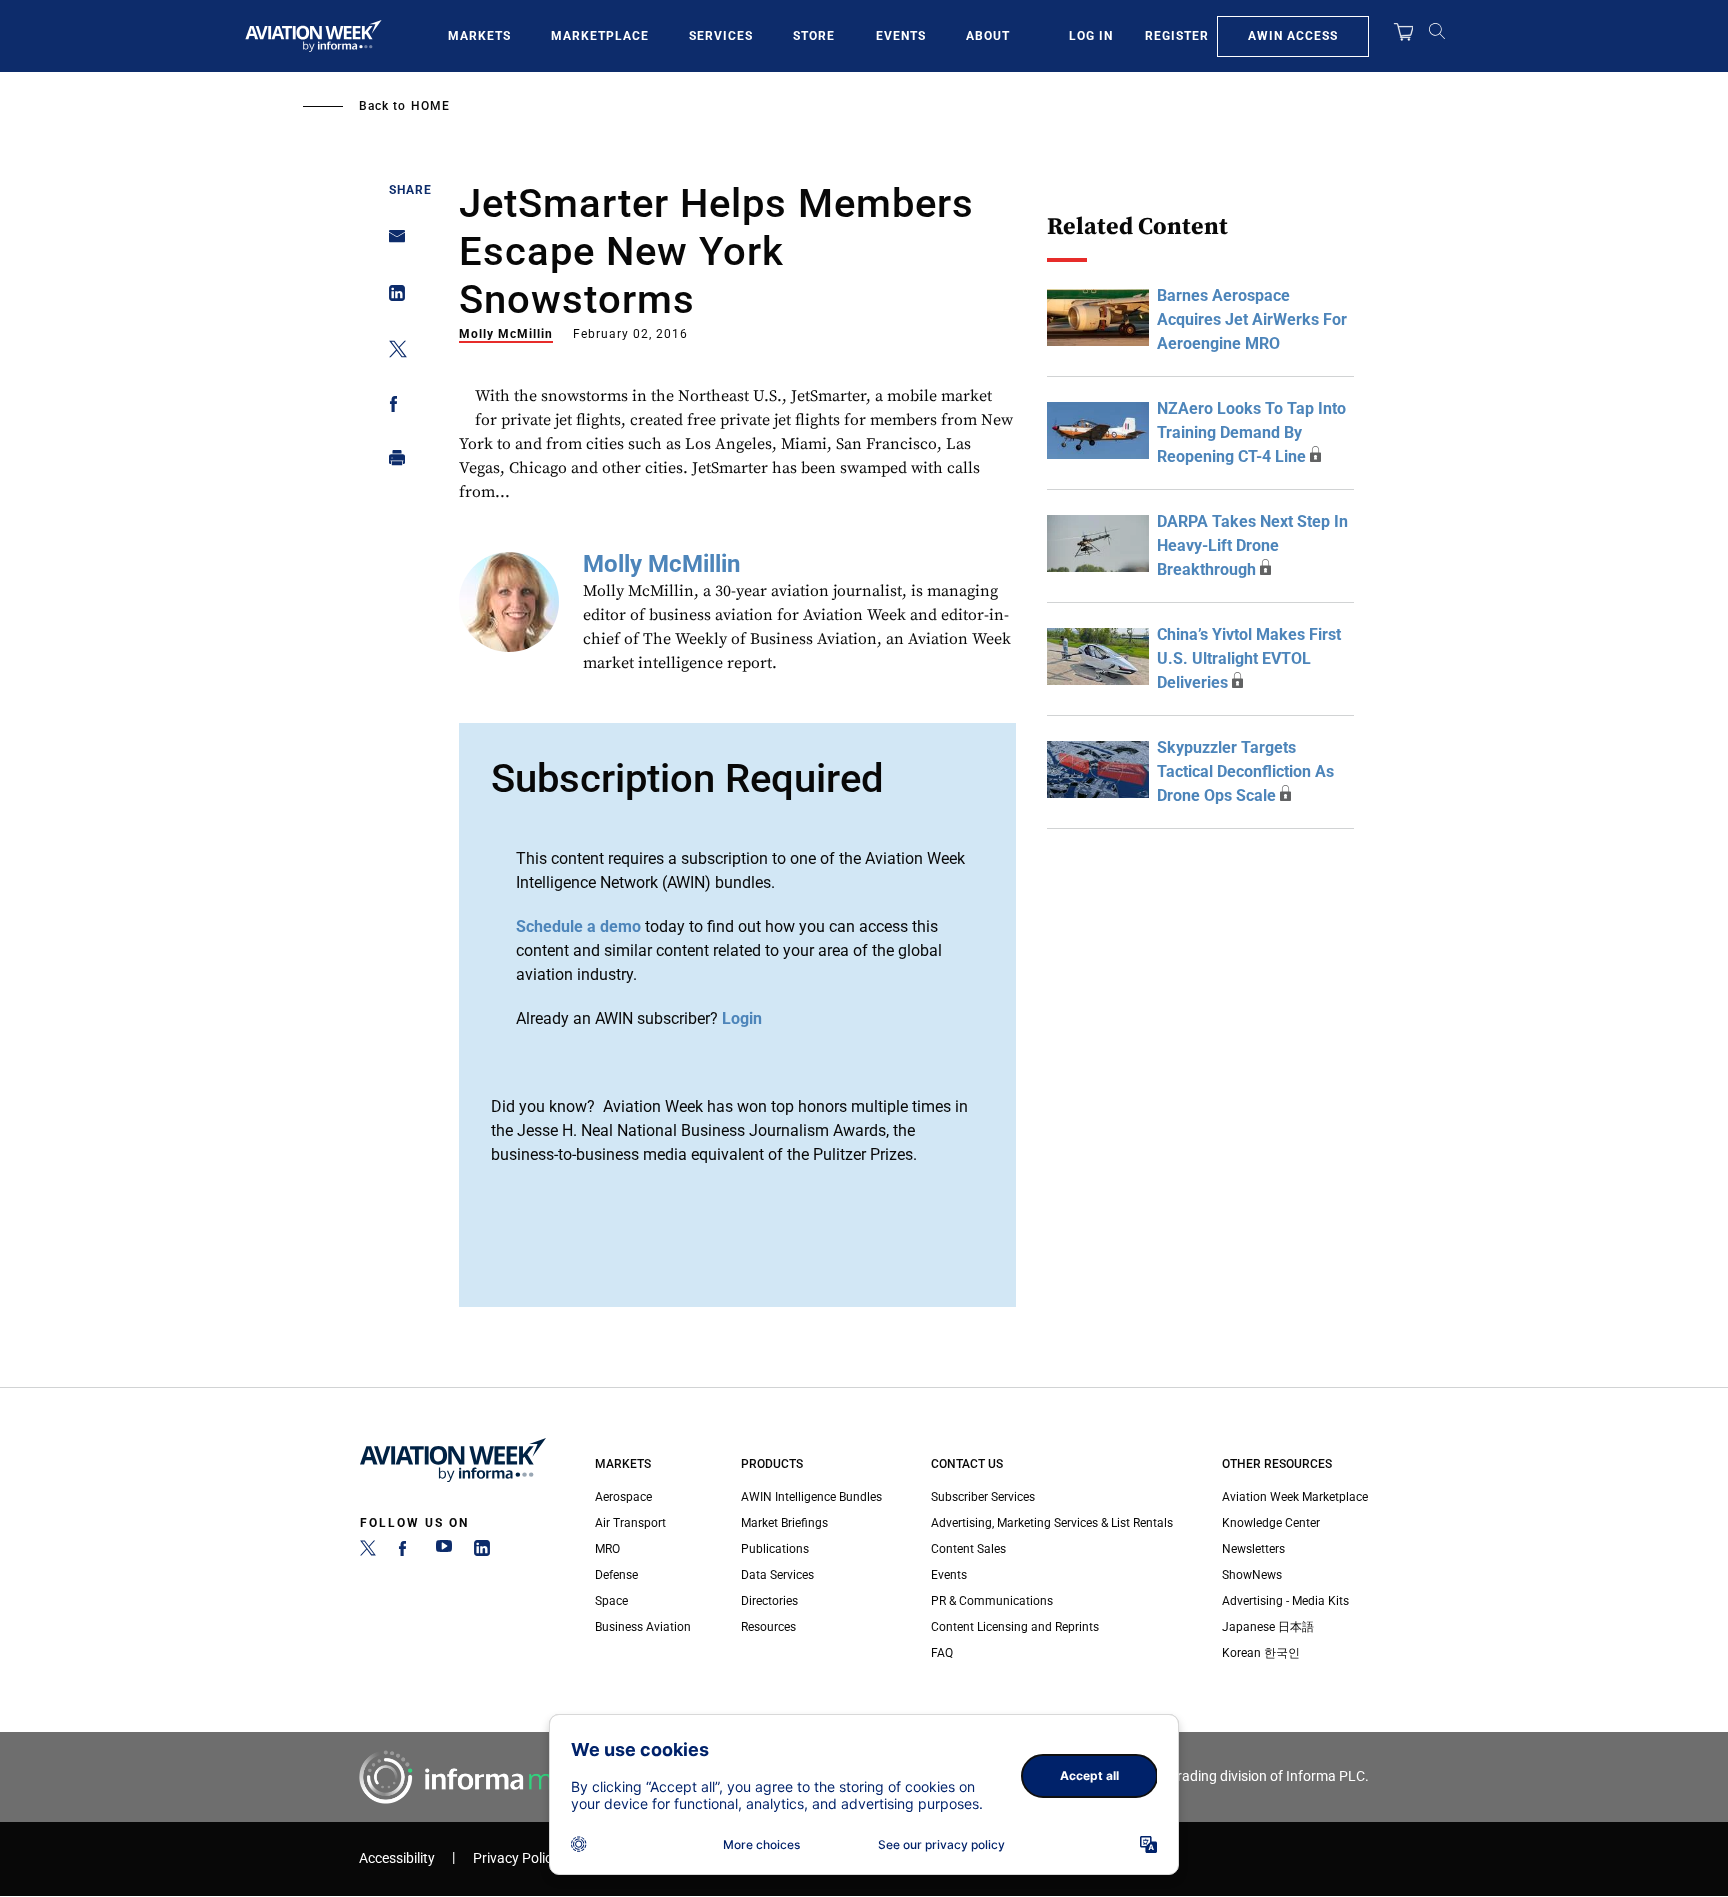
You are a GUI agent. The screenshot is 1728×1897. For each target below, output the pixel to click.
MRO (607, 1549)
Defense (616, 1575)
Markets (479, 36)
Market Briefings (784, 1523)
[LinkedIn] (482, 1552)
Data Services (777, 1575)
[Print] (391, 462)
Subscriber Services (983, 1497)
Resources (768, 1627)
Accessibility (397, 1858)
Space (611, 1601)
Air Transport (630, 1523)
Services (721, 36)
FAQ (942, 1653)
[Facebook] (406, 1552)
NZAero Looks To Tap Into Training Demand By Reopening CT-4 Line (1251, 432)
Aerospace (623, 1497)
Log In (1091, 36)
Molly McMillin (506, 334)
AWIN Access (1293, 36)
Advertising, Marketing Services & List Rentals (1052, 1523)
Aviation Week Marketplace (1295, 1497)
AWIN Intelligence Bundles (811, 1497)
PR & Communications (992, 1601)
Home (430, 106)
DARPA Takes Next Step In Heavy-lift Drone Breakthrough (1252, 545)
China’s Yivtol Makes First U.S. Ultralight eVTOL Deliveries (1249, 658)
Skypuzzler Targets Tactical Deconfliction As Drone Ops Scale (1245, 771)
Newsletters (1253, 1549)
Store (814, 36)
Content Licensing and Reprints (1015, 1627)
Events (901, 36)
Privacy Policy (516, 1858)
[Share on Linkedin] (391, 297)
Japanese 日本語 (1268, 1627)
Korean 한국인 (1261, 1653)
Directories (769, 1601)
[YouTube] (444, 1552)
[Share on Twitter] (391, 352)
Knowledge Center (1271, 1523)
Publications (775, 1549)
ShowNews (1252, 1575)
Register (1177, 36)
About (988, 36)
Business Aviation (643, 1627)
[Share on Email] (391, 242)
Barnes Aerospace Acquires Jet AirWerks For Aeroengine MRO (1252, 319)
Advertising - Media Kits (1285, 1601)
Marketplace (600, 36)
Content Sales (968, 1549)
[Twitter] (368, 1552)
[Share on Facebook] (391, 407)
